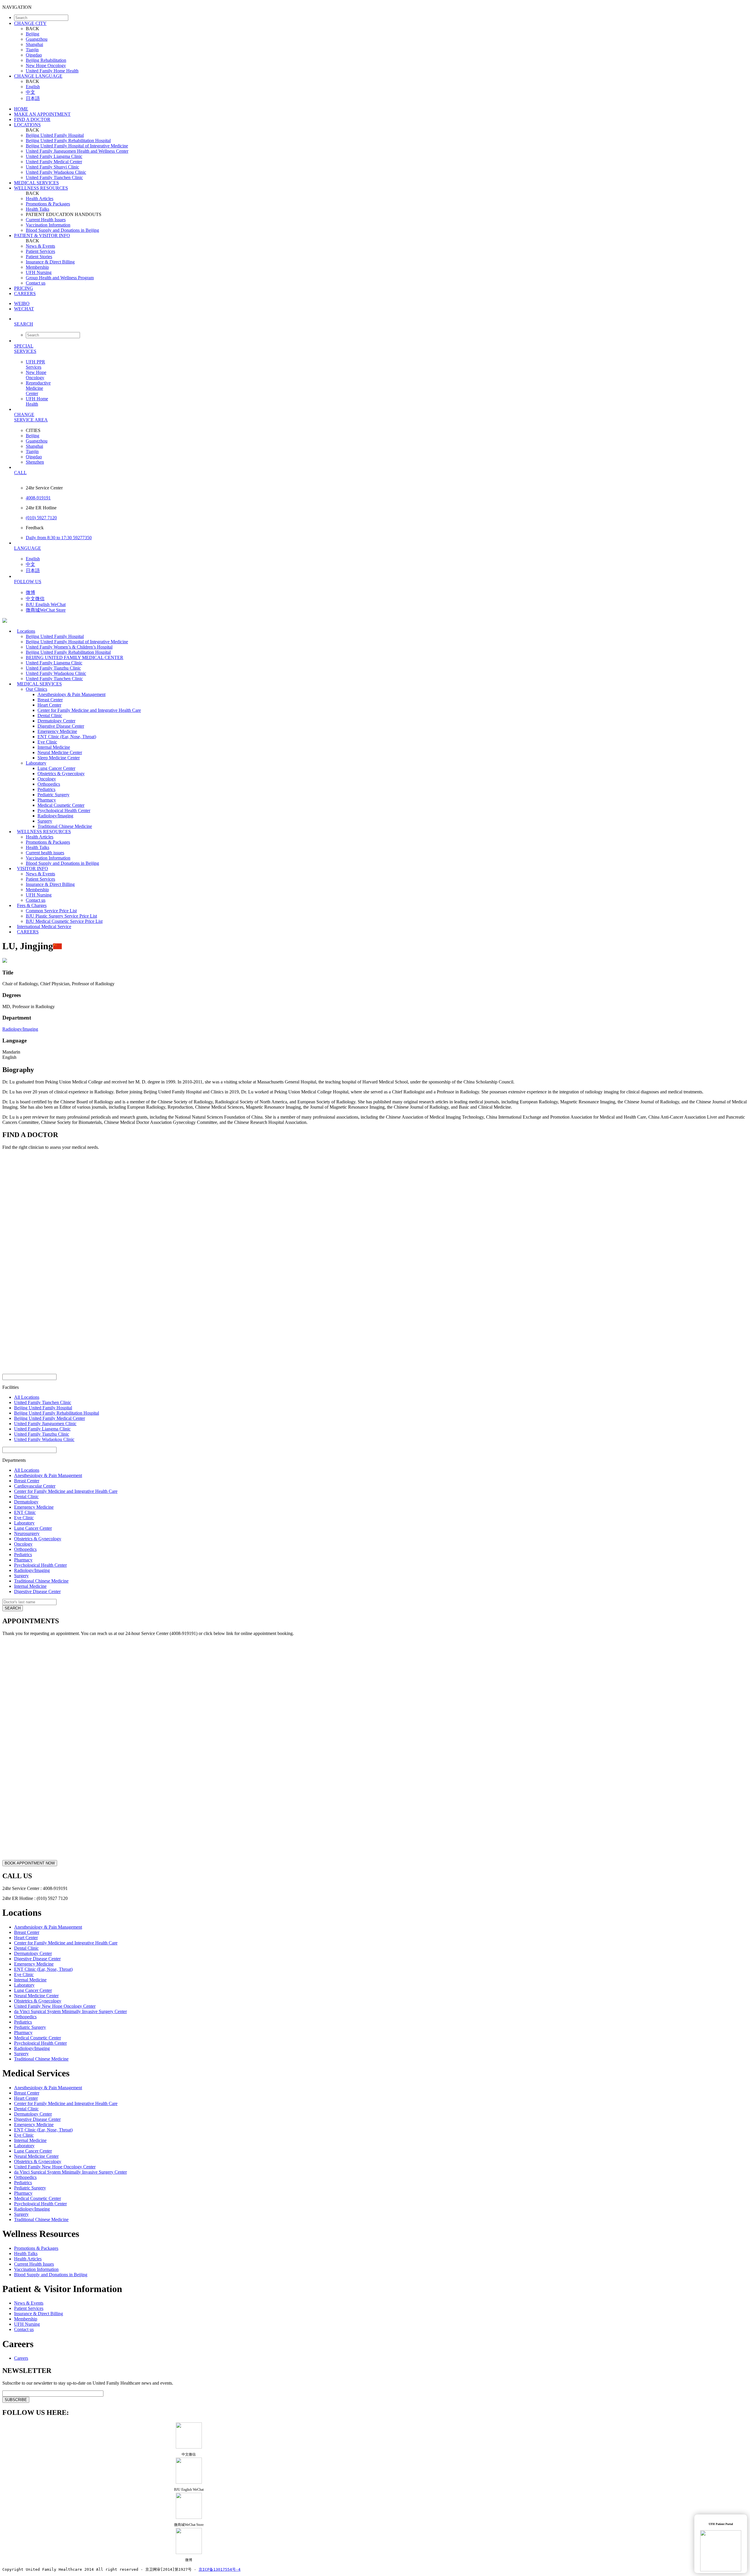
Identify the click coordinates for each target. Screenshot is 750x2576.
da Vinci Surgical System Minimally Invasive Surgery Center (70, 2011)
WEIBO (22, 303)
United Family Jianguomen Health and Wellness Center (77, 151)
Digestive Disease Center (61, 726)
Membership (37, 267)
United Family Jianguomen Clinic (45, 1424)
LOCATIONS (27, 125)
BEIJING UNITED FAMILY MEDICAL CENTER (75, 657)
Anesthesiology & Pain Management (71, 694)
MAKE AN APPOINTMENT (42, 114)
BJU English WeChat (46, 604)
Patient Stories (39, 257)
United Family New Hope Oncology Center (55, 2006)
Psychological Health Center (64, 810)
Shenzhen (35, 462)
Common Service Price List (51, 911)
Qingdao (34, 55)
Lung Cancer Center (56, 768)
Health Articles (40, 199)
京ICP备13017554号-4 (220, 2569)
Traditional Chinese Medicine (41, 1581)
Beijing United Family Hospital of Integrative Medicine (77, 146)
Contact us (36, 283)
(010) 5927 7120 (41, 518)
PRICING (24, 288)
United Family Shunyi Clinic (52, 167)
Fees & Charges (32, 905)
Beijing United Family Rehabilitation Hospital (68, 141)
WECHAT (24, 309)
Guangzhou (37, 39)
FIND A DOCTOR (32, 119)
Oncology (47, 779)
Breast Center (50, 700)
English (33, 87)
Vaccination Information (48, 225)
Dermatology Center (56, 721)
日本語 (33, 98)
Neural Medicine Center (60, 752)
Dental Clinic (50, 716)
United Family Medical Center (54, 162)
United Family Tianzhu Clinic (53, 668)
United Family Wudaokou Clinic (56, 172)
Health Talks (37, 209)
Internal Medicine (54, 747)
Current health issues (45, 853)
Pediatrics (46, 789)
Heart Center (49, 705)
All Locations (27, 1397)
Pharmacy (47, 800)
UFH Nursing (39, 272)
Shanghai (34, 44)
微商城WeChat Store (46, 610)
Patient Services (40, 251)
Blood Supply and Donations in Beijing (62, 230)
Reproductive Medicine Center (38, 388)
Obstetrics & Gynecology (61, 774)
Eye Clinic (47, 742)
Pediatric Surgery (53, 795)
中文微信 (35, 599)
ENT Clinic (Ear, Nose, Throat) (67, 737)
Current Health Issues (46, 220)
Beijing (33, 34)
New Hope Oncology (46, 65)
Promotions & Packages (48, 204)
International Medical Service (44, 927)
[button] (381, 324)
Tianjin (32, 50)
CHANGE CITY (30, 23)
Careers (21, 2358)
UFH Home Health (37, 401)
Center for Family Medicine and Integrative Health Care (89, 710)
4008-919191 (38, 498)
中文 (30, 92)
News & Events (40, 246)
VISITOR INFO (33, 868)
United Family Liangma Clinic (54, 156)
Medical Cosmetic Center (61, 805)
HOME (21, 109)
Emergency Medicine (57, 731)
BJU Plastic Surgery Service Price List (61, 916)
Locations (26, 631)
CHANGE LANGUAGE (38, 76)
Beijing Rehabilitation (46, 60)
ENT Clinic (25, 1512)
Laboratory (36, 763)
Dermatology (26, 1502)
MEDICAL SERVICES (36, 183)
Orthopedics (49, 784)
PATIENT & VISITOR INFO (42, 235)
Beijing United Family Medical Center (50, 1418)
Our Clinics (36, 689)
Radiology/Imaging (55, 816)
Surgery (45, 821)
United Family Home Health (52, 71)
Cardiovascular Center (35, 1486)
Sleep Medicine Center (59, 758)
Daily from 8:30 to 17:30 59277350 (59, 538)
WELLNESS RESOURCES (41, 188)
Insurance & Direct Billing (50, 262)
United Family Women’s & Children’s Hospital (69, 647)
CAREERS (25, 293)
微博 (30, 592)
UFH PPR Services (35, 364)
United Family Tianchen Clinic (54, 177)
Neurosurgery (27, 1533)
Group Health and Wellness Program (60, 278)
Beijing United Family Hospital (55, 135)
